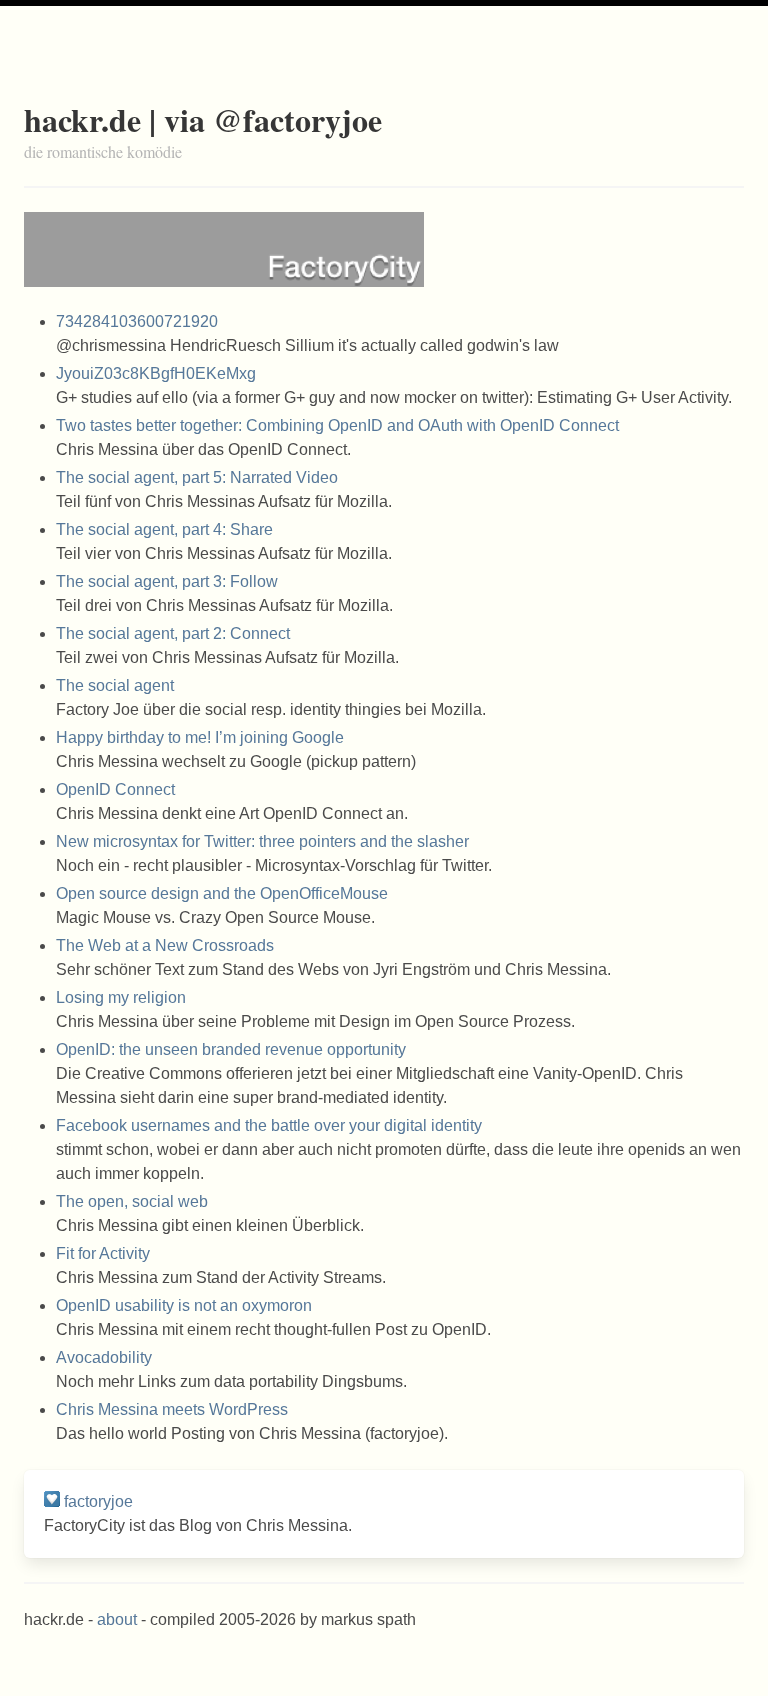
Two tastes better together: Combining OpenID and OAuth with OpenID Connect (337, 425)
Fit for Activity (103, 1253)
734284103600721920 (137, 321)
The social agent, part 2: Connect (173, 633)
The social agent (115, 685)
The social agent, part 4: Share (164, 529)
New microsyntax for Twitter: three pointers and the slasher (262, 841)
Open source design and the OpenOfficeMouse (222, 893)
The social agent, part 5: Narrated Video (197, 477)
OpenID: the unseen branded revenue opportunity (231, 1049)
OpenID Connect (115, 789)
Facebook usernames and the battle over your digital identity (269, 1125)
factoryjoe (98, 1501)
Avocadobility (104, 1357)
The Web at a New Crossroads (165, 945)
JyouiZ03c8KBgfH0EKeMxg (156, 373)
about (117, 1619)
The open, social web (132, 1201)
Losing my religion (121, 997)
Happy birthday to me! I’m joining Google (200, 737)
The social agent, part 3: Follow (167, 581)
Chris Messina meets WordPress (172, 1409)
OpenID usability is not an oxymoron (184, 1305)
